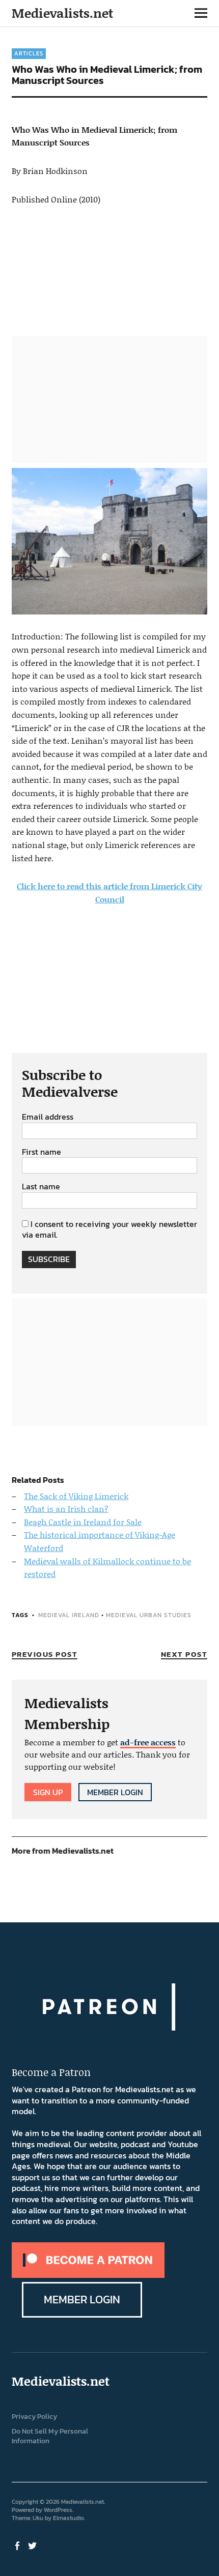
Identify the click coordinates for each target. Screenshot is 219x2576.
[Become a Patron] (88, 2275)
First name (42, 1152)
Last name (41, 1187)
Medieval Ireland (69, 1615)
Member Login (115, 1792)
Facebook (18, 2545)
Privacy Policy (34, 2417)
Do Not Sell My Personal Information (50, 2436)
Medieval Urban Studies (149, 1615)
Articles (29, 53)
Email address (48, 1117)
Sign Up (48, 1792)
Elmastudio (69, 2518)
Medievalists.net (62, 13)
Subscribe (49, 1259)
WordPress (58, 2510)
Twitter (34, 2545)
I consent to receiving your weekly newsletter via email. (109, 1230)
